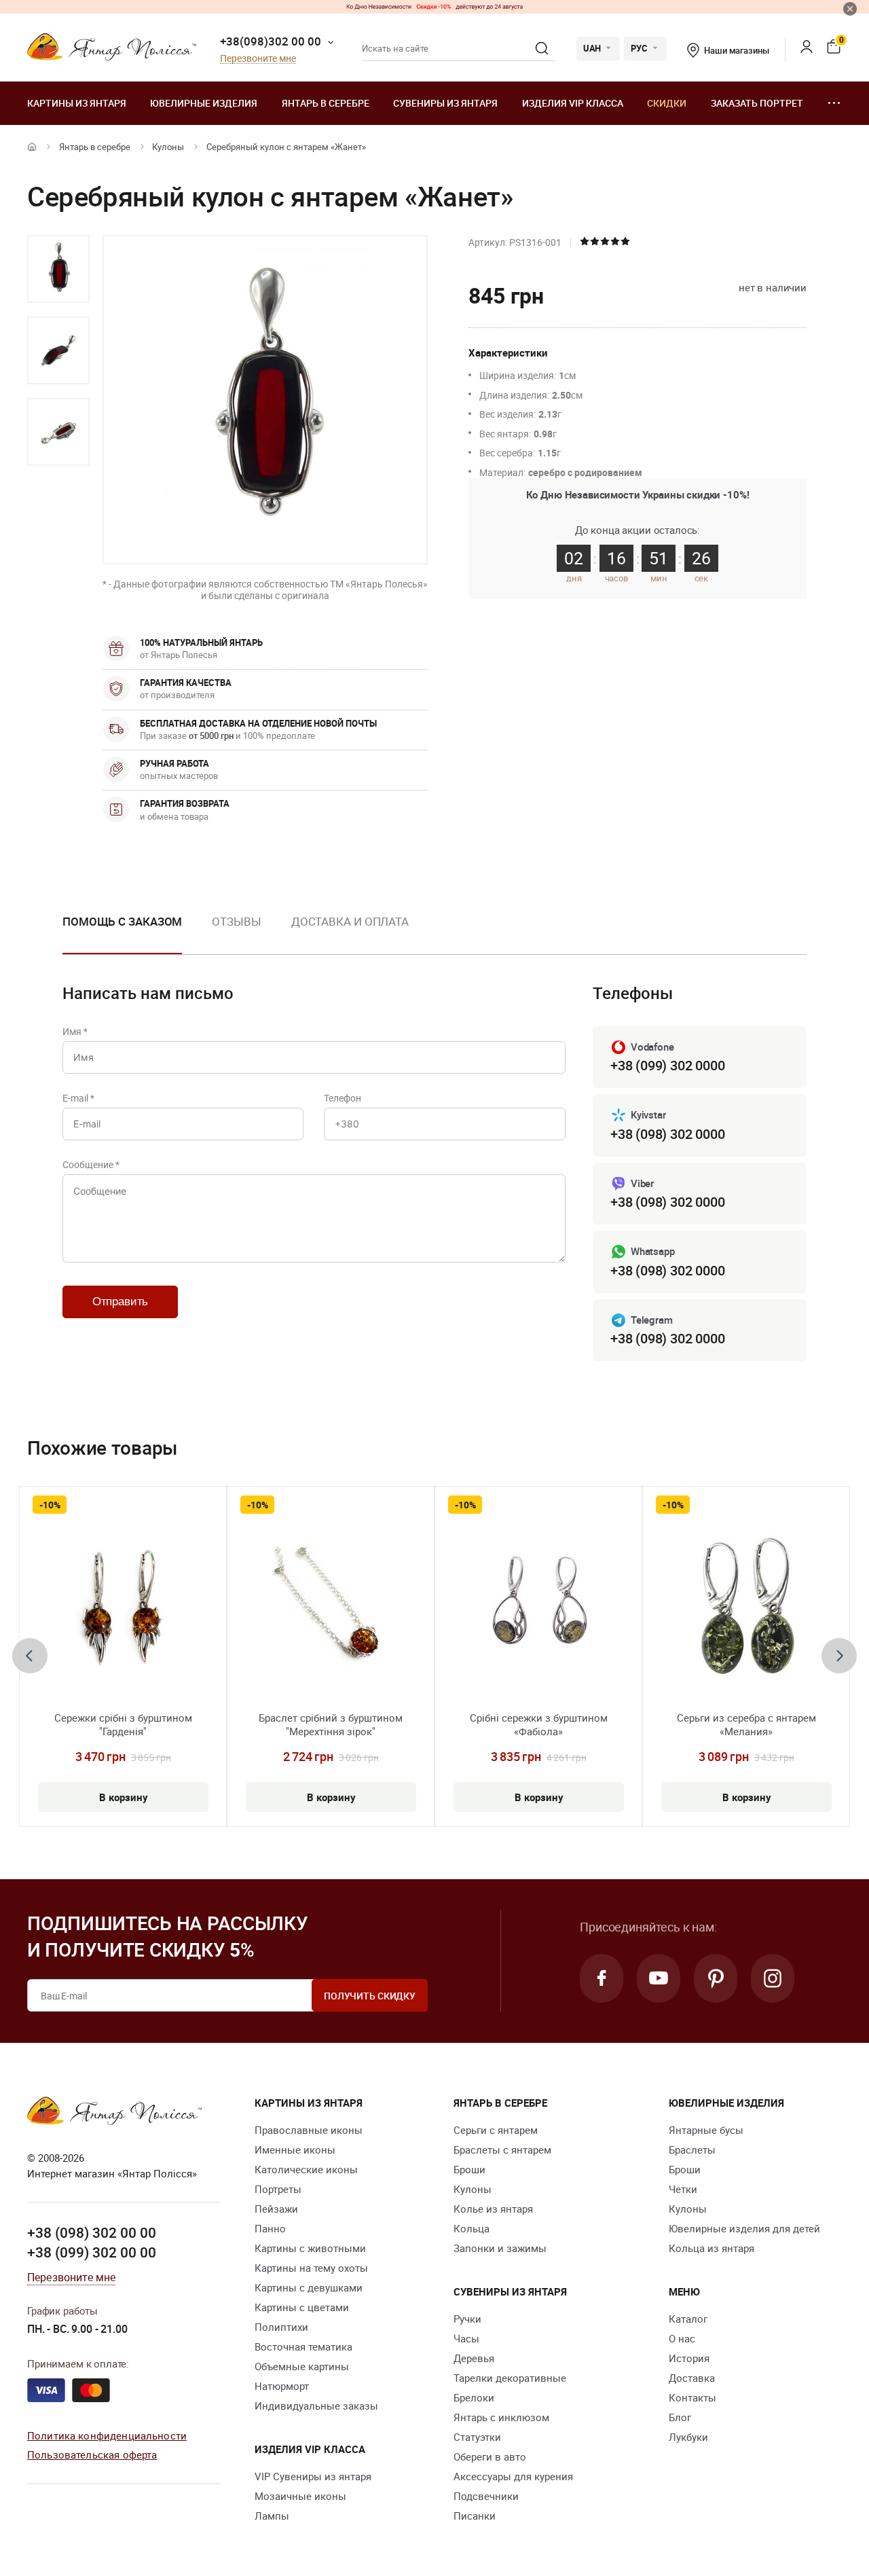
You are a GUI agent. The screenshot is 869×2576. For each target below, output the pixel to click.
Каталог (688, 2319)
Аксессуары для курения (513, 2476)
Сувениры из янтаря (445, 103)
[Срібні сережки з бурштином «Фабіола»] (538, 1609)
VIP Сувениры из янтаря (313, 2476)
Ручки (467, 2319)
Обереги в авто (490, 2456)
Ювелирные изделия (204, 103)
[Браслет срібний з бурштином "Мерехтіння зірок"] (331, 1609)
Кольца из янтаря (711, 2248)
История (689, 2358)
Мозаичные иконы (300, 2496)
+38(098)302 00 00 (271, 41)
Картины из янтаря (77, 103)
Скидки (667, 103)
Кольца (472, 2228)
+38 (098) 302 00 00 (92, 2232)
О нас (682, 2338)
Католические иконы (306, 2169)
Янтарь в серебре (326, 103)
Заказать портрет (757, 103)
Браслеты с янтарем (502, 2149)
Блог (680, 2417)
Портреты (278, 2189)
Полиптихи (281, 2327)
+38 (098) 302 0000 (667, 1134)
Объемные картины (302, 2366)
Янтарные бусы (706, 2130)
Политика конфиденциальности (107, 2435)
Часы (466, 2338)
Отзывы (236, 921)
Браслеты (692, 2149)
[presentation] (30, 1656)
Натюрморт (282, 2386)
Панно (270, 2228)
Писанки (475, 2516)
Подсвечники (486, 2496)
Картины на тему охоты (311, 2268)
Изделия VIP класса (573, 103)
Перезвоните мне (258, 59)
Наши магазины (736, 50)
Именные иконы (295, 2149)
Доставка (692, 2378)
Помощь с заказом (122, 921)
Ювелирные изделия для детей (744, 2228)
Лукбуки (688, 2437)
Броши (469, 2169)
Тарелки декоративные (510, 2378)
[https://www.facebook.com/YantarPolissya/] (602, 1978)
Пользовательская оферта (92, 2454)
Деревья (474, 2358)
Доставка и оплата (350, 921)
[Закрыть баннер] (850, 9)
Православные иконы (309, 2130)
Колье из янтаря (493, 2209)
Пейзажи (276, 2209)
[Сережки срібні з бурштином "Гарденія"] (123, 1609)
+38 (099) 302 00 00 (92, 2252)
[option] (58, 269)
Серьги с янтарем (496, 2130)
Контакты (692, 2397)
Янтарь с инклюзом (501, 2417)
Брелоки (474, 2397)
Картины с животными (310, 2248)
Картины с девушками (309, 2287)
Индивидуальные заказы (316, 2406)
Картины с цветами (302, 2307)
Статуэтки (477, 2437)
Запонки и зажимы (500, 2248)
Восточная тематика (303, 2346)
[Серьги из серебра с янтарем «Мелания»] (746, 1609)
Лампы (272, 2516)
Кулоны (168, 147)
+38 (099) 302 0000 (667, 1065)
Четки (683, 2189)
